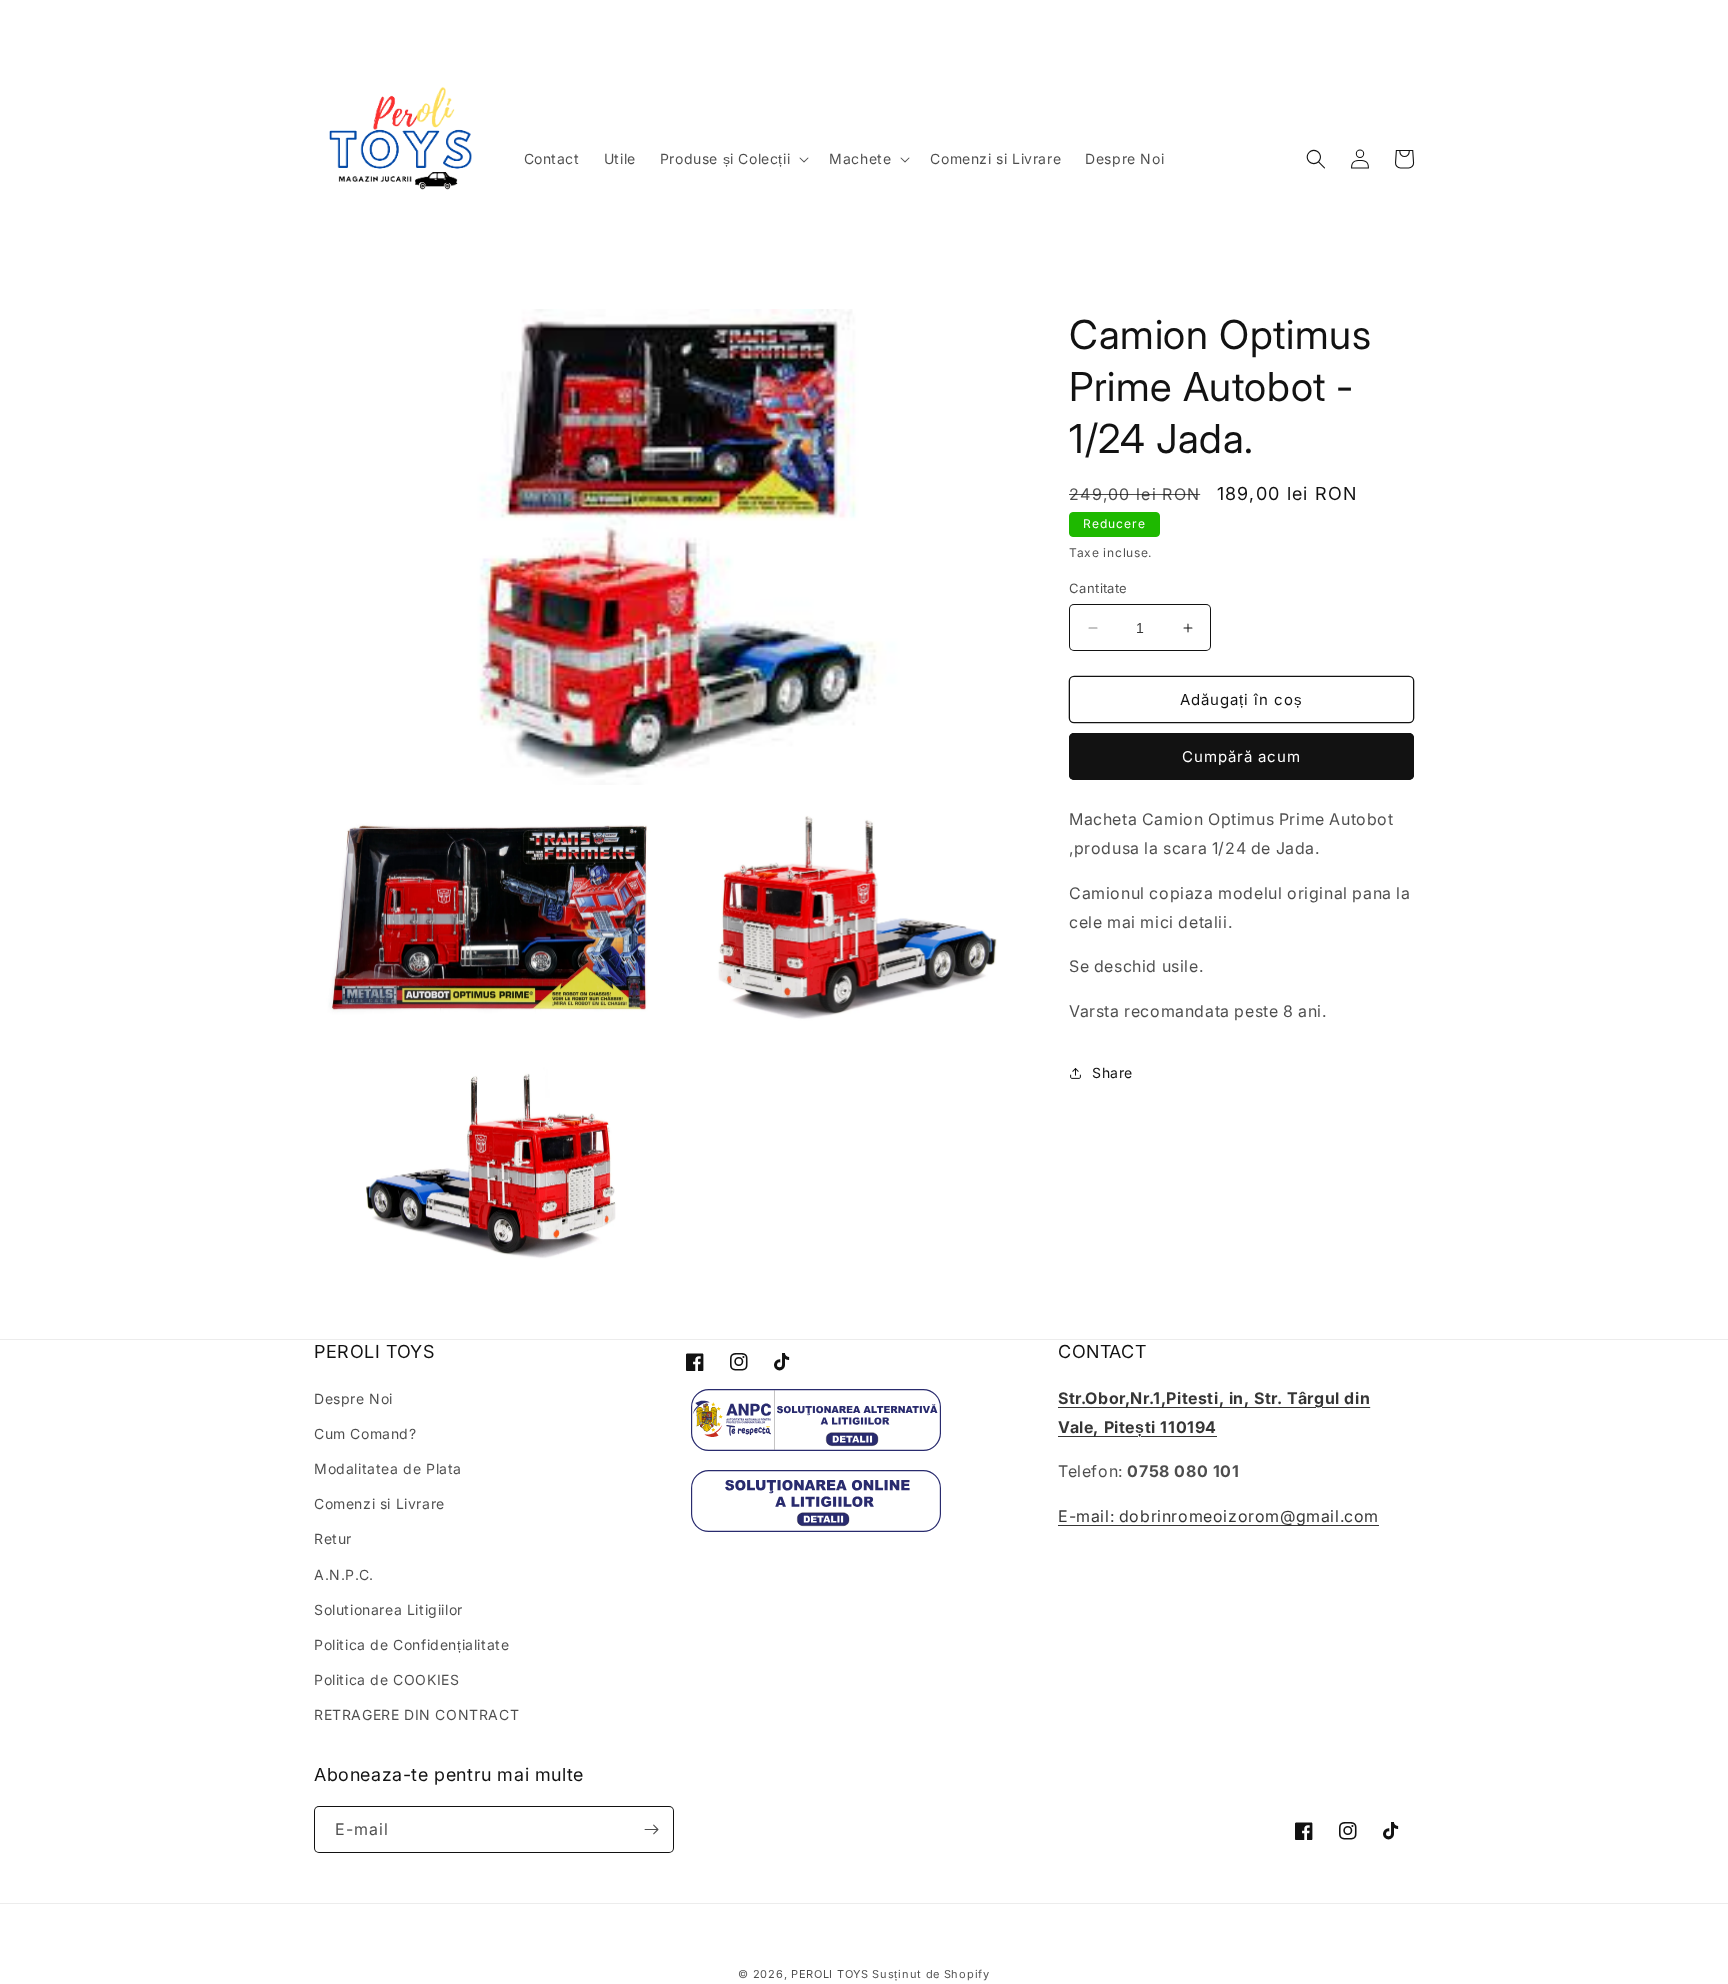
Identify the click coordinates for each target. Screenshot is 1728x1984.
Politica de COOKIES (386, 1679)
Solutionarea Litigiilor (388, 1609)
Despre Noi (353, 1398)
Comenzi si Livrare (379, 1503)
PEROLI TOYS (830, 1974)
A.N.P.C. (344, 1574)
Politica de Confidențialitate (411, 1644)
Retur (333, 1538)
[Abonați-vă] (651, 1829)
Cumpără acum (1241, 756)
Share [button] (1112, 1072)
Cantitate (1098, 588)
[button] (732, 159)
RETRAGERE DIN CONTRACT (416, 1714)
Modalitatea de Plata (388, 1468)
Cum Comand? (365, 1433)
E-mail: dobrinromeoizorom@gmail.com (1218, 1516)
